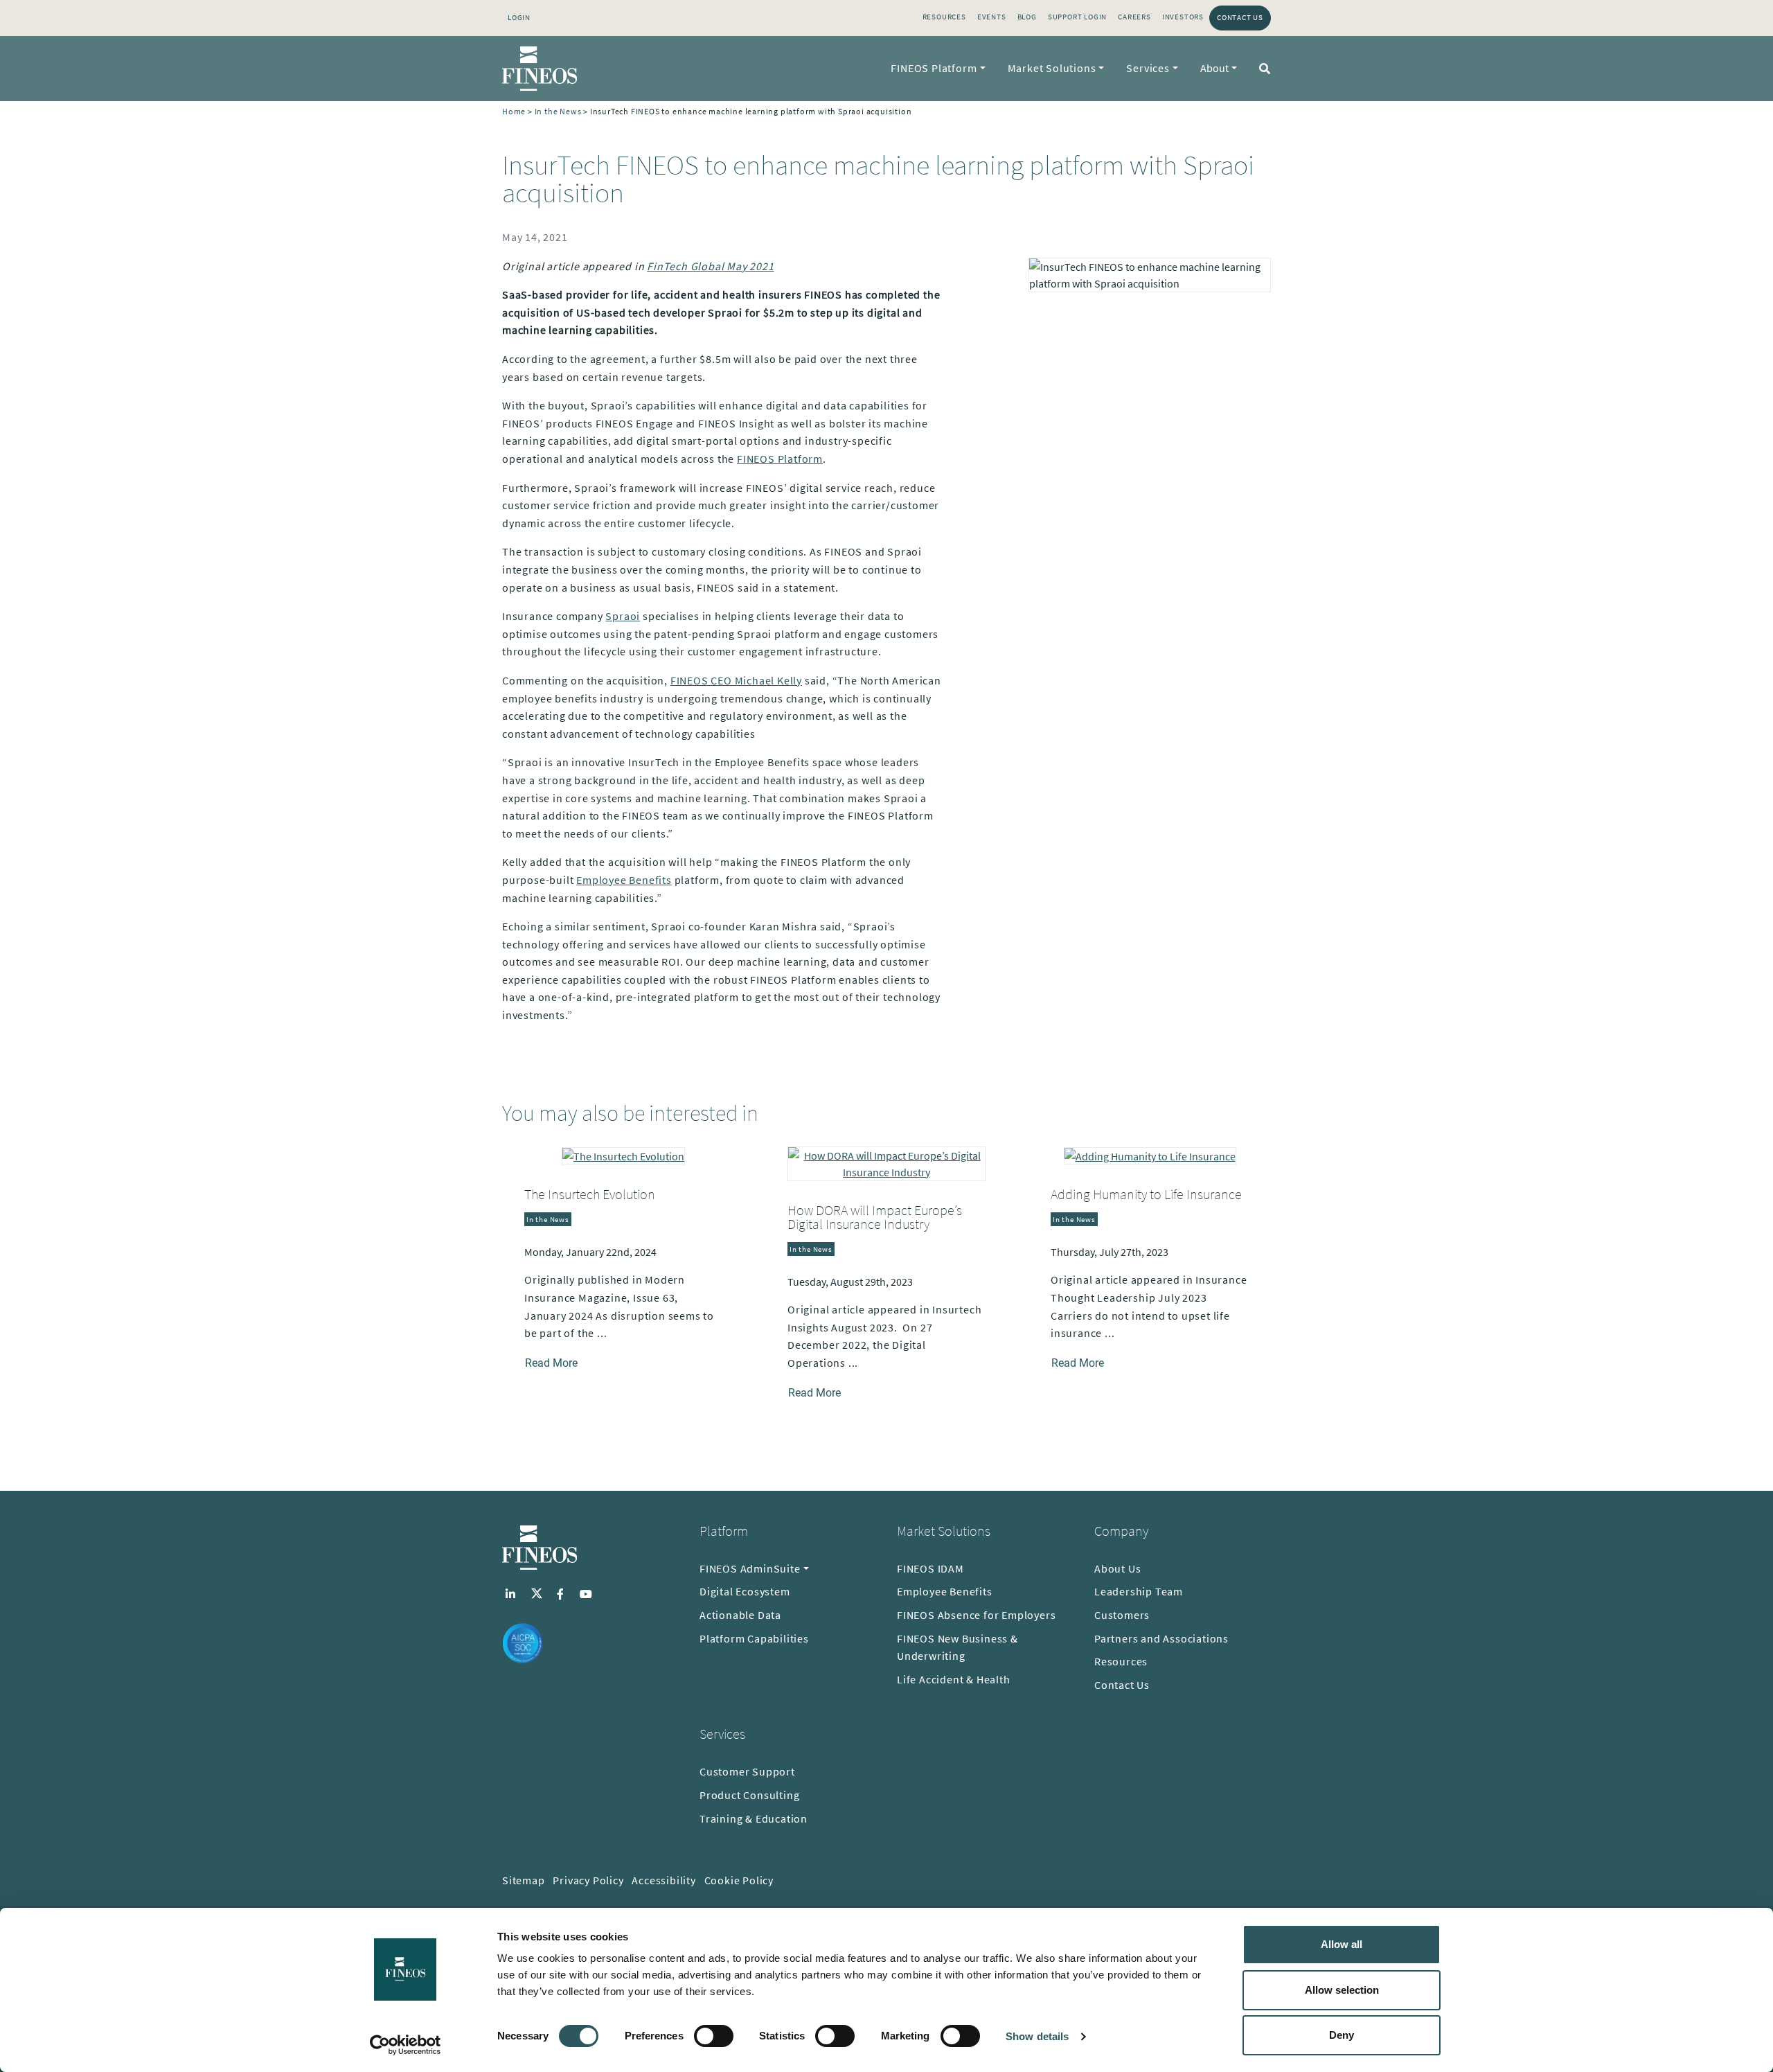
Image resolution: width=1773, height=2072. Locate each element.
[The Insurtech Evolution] (623, 1155)
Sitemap (524, 1880)
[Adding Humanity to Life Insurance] (1150, 1155)
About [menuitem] (1214, 68)
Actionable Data (740, 1615)
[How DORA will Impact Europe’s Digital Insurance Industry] (886, 1162)
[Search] (1262, 69)
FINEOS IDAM (930, 1568)
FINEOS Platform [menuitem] (934, 68)
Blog (1027, 17)
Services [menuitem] (1148, 68)
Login (519, 17)
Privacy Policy (588, 1880)
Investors (1183, 17)
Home (514, 111)
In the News (558, 111)
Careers (1134, 17)
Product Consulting (749, 1795)
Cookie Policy (739, 1880)
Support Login (1077, 17)
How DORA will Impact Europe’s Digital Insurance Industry (875, 1217)
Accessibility (663, 1880)
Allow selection (1342, 1990)
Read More (551, 1363)
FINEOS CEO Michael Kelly (736, 680)
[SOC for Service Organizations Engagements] (523, 1642)
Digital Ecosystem (745, 1591)
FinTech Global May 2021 (710, 266)
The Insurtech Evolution (590, 1194)
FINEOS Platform (780, 459)
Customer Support (747, 1771)
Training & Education (754, 1818)
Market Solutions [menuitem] (1052, 68)
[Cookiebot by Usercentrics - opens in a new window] (406, 2045)
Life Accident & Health (954, 1679)
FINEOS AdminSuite (750, 1568)
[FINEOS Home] (540, 69)
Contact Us (1240, 17)
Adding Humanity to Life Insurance (1146, 1194)
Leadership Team (1139, 1591)
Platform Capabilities (754, 1638)
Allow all (1342, 1944)
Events (992, 17)
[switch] (714, 2036)
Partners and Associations (1161, 1638)
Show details (1037, 2036)
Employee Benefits (624, 880)
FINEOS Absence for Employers (976, 1615)
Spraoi (623, 616)
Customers (1122, 1615)
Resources (944, 17)
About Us (1117, 1568)
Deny (1342, 2035)
